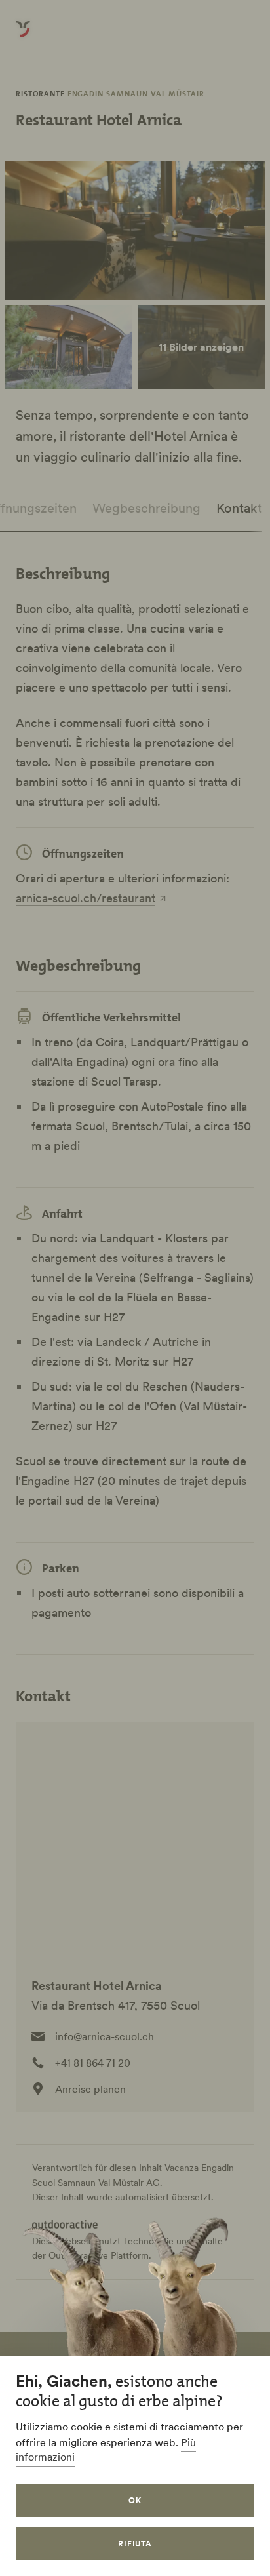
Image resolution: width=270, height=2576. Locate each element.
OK (135, 2500)
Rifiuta (135, 2544)
